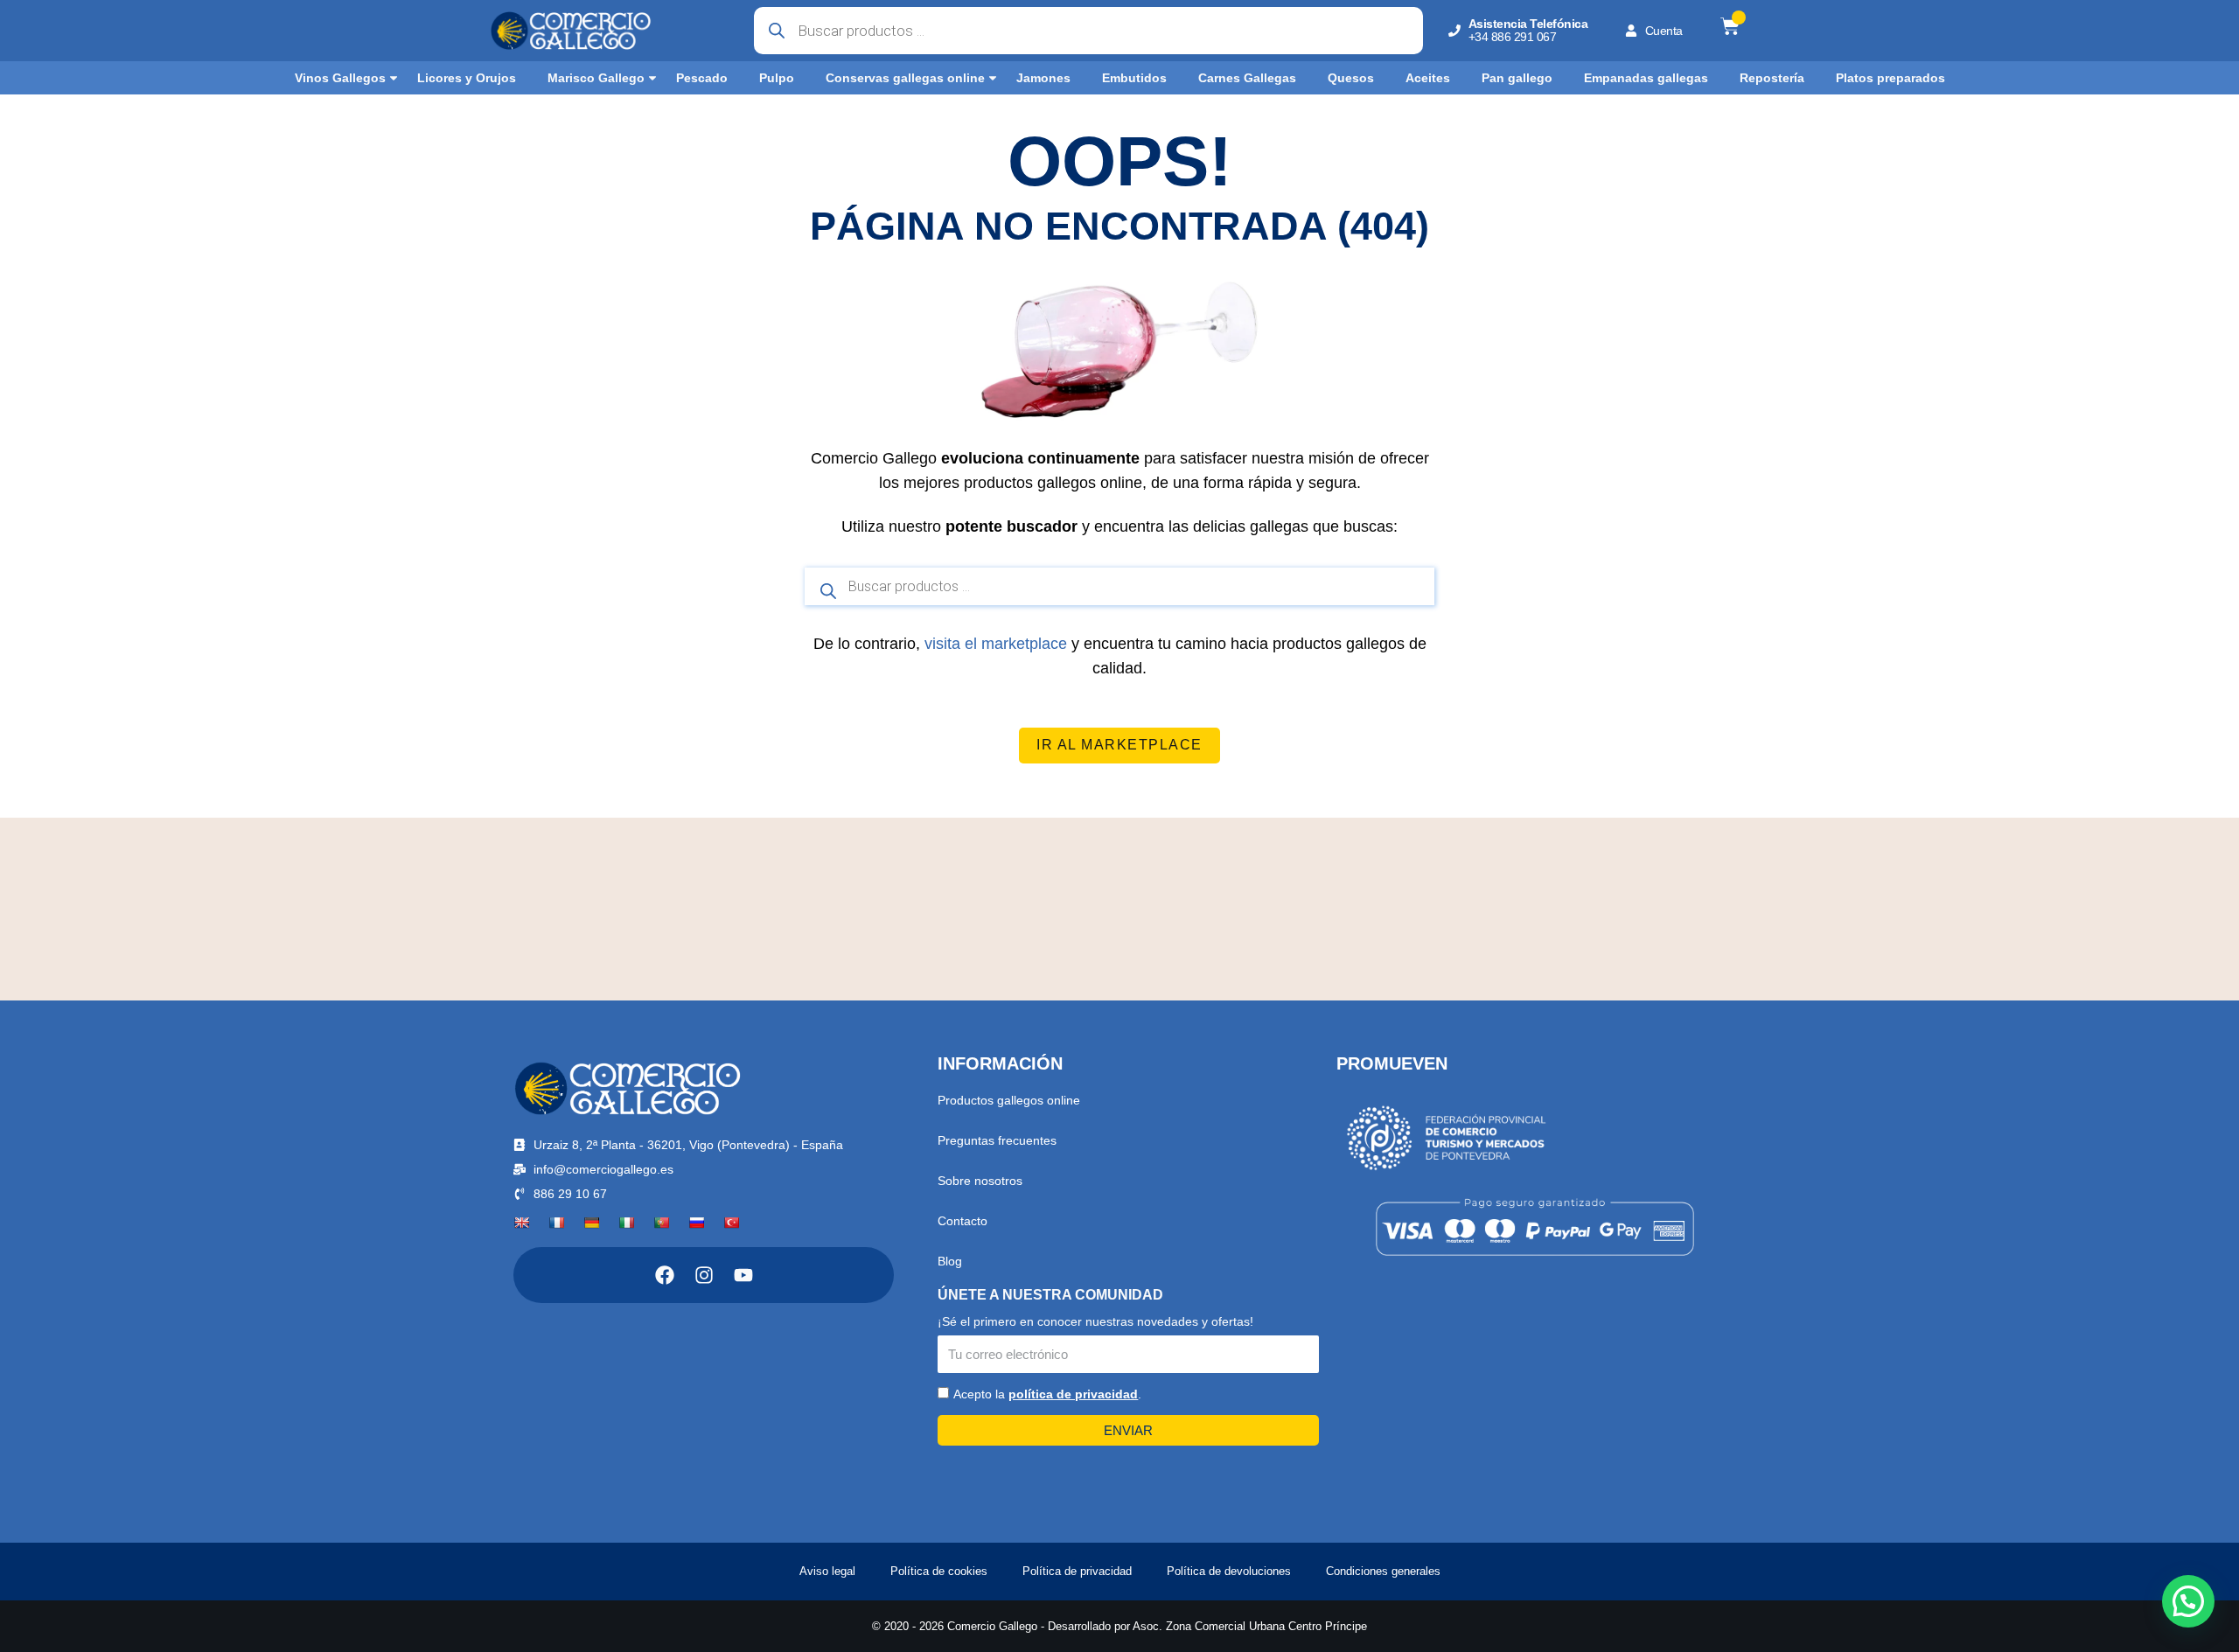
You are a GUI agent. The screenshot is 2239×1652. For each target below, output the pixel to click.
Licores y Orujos (467, 78)
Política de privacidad (1077, 1571)
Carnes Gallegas (1247, 78)
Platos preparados (1890, 78)
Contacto (963, 1221)
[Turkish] (731, 1223)
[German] (591, 1223)
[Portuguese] (661, 1223)
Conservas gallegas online (905, 78)
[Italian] (626, 1223)
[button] (2188, 1601)
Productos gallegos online (1009, 1100)
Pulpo (777, 78)
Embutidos (1134, 78)
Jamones (1043, 78)
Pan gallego (1517, 78)
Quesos (1351, 78)
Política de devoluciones (1229, 1571)
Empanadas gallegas (1646, 78)
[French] (556, 1223)
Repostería (1772, 78)
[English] (521, 1223)
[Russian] (696, 1223)
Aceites (1428, 78)
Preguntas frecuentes (997, 1140)
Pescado (702, 78)
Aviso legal (827, 1571)
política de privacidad (1073, 1394)
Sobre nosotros (980, 1181)
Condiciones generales (1383, 1571)
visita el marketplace (996, 644)
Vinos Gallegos (340, 78)
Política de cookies (939, 1571)
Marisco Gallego (596, 78)
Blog (950, 1261)
